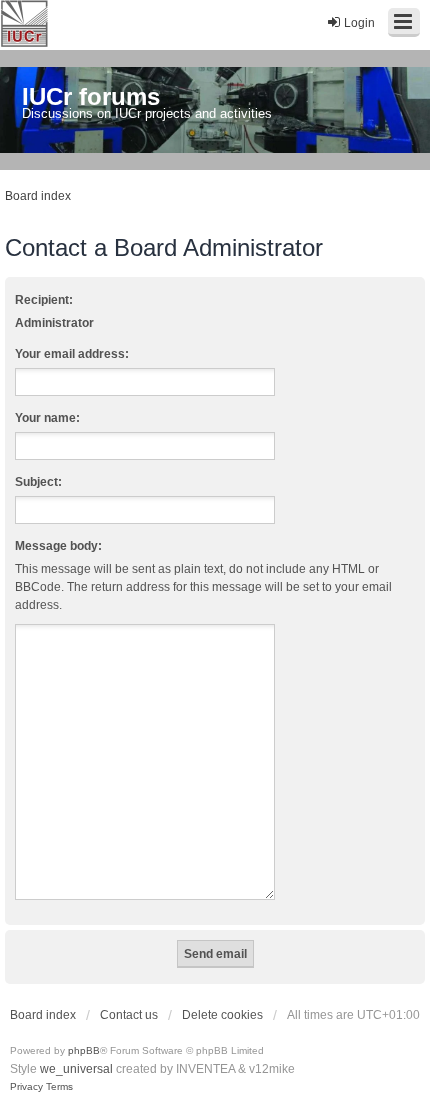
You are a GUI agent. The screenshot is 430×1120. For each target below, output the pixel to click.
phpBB (84, 1050)
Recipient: (44, 300)
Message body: (58, 546)
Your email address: (72, 354)
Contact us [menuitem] (129, 1015)
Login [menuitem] (359, 23)
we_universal (76, 1069)
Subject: (38, 482)
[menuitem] (26, 1087)
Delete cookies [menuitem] (222, 1015)
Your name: (47, 418)
